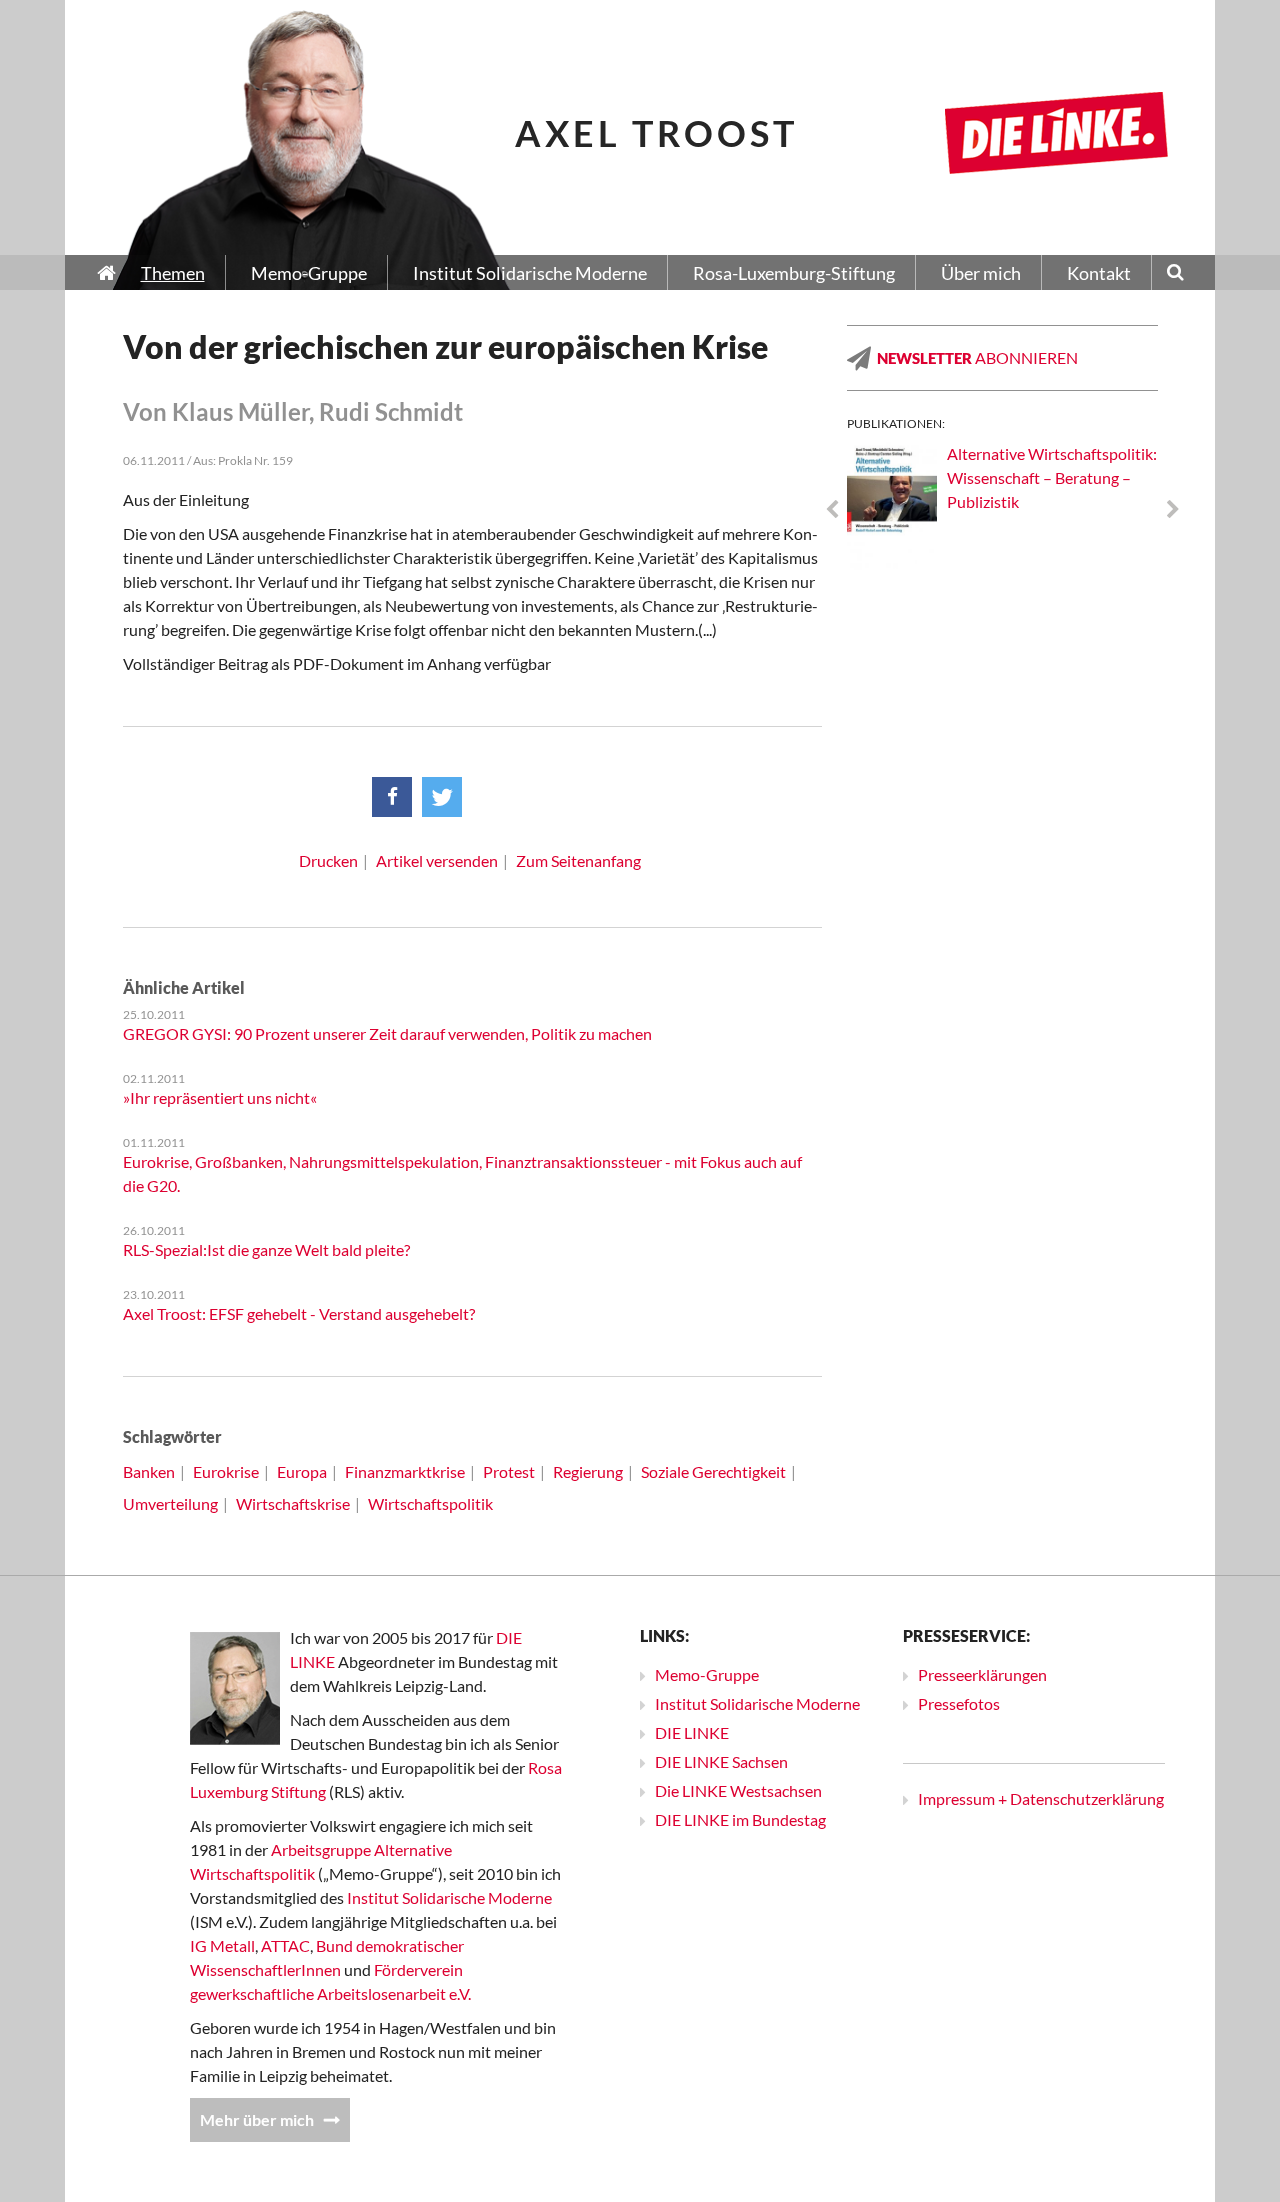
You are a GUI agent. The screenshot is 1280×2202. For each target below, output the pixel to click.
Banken (149, 1471)
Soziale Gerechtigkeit (713, 1471)
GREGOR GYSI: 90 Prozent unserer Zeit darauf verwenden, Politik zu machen (387, 1033)
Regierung (588, 1471)
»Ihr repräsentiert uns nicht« (220, 1097)
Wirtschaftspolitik (430, 1503)
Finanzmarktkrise (405, 1471)
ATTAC (285, 1945)
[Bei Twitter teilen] (442, 797)
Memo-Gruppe (707, 1674)
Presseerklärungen (982, 1674)
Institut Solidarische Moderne (449, 1897)
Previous (832, 510)
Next (1173, 510)
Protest (509, 1471)
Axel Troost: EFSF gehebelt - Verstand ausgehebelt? (299, 1313)
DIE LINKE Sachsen (721, 1761)
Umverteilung (170, 1503)
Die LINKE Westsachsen (738, 1790)
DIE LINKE (692, 1732)
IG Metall (222, 1945)
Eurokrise (226, 1471)
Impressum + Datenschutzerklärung (1041, 1798)
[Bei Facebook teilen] (392, 797)
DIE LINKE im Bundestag (740, 1819)
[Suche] (1175, 274)
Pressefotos (959, 1703)
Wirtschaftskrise (293, 1503)
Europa (302, 1471)
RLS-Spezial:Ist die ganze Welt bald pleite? (266, 1249)
